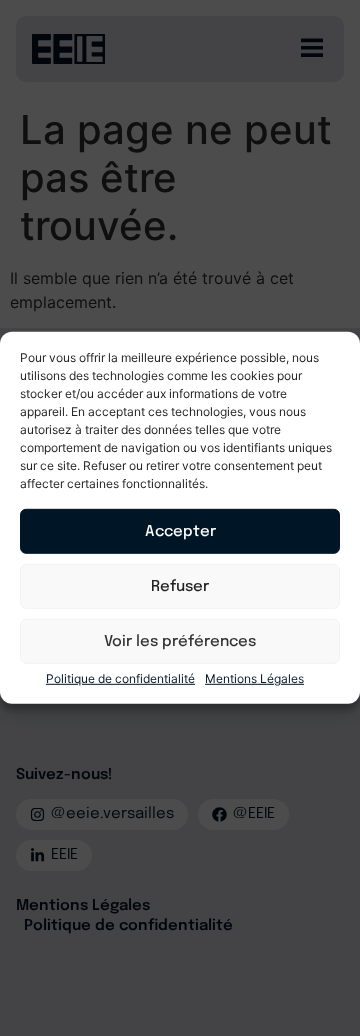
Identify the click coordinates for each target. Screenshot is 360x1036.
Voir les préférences (180, 642)
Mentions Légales (254, 678)
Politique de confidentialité (120, 678)
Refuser (180, 587)
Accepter (180, 532)
